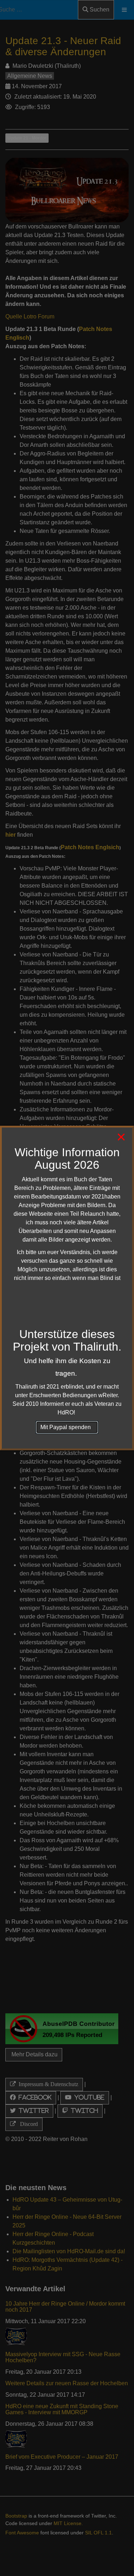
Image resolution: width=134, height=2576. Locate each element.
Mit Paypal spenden (67, 1427)
